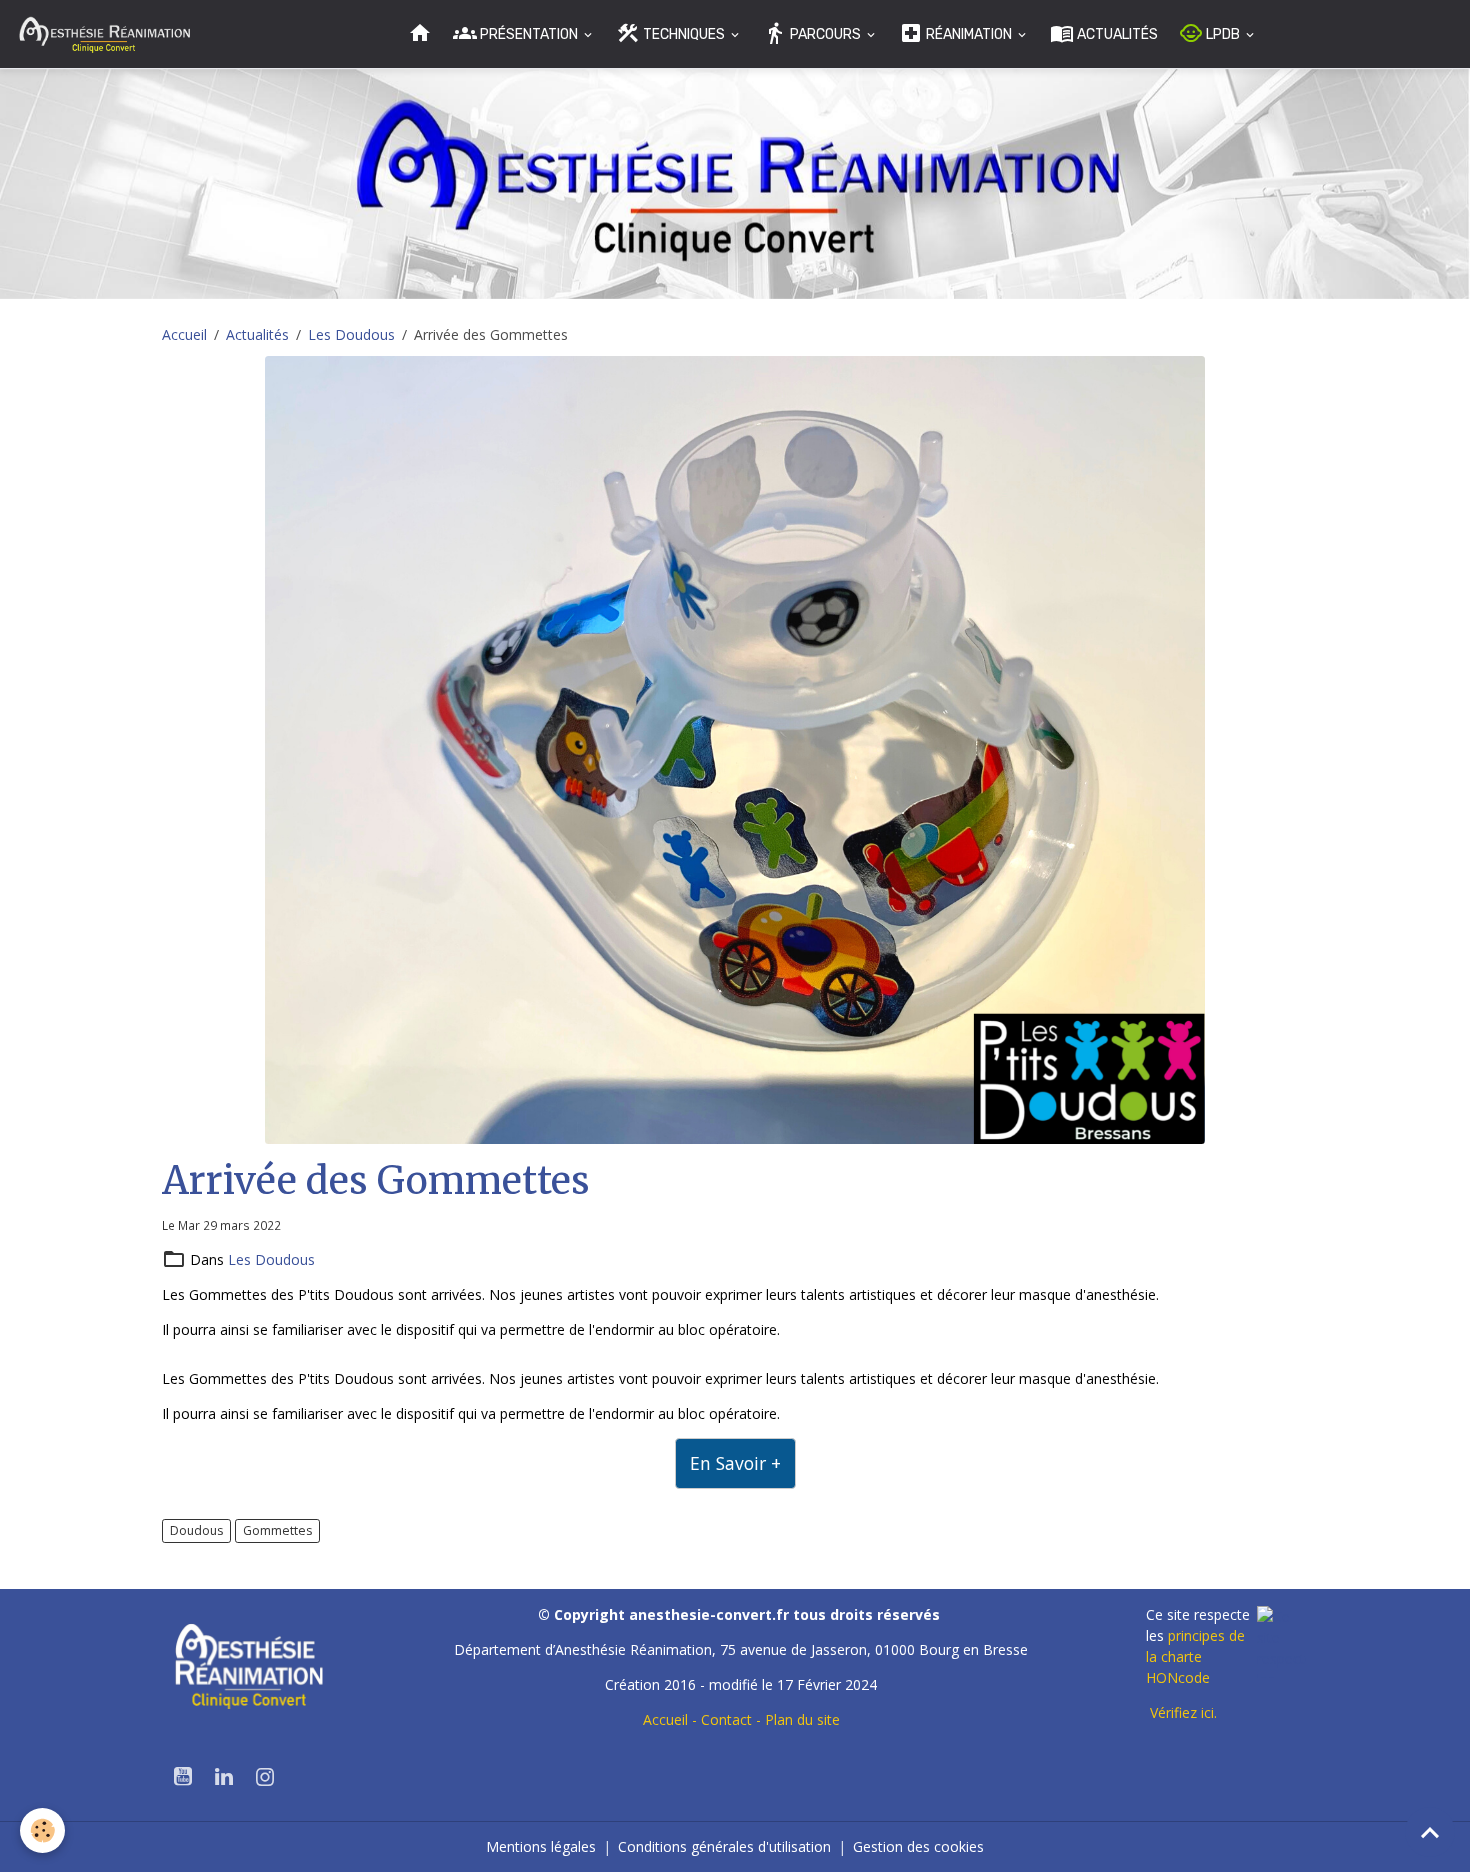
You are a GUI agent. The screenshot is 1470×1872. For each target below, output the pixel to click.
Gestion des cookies (918, 1846)
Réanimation (969, 34)
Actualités (1116, 34)
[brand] (107, 34)
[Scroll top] (1430, 1832)
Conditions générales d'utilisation (724, 1846)
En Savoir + (735, 1463)
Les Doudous (351, 334)
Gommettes (277, 1530)
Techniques (684, 34)
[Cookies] (42, 1830)
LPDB (1223, 34)
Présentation (529, 34)
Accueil (184, 334)
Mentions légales (541, 1846)
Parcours (825, 34)
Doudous (196, 1530)
